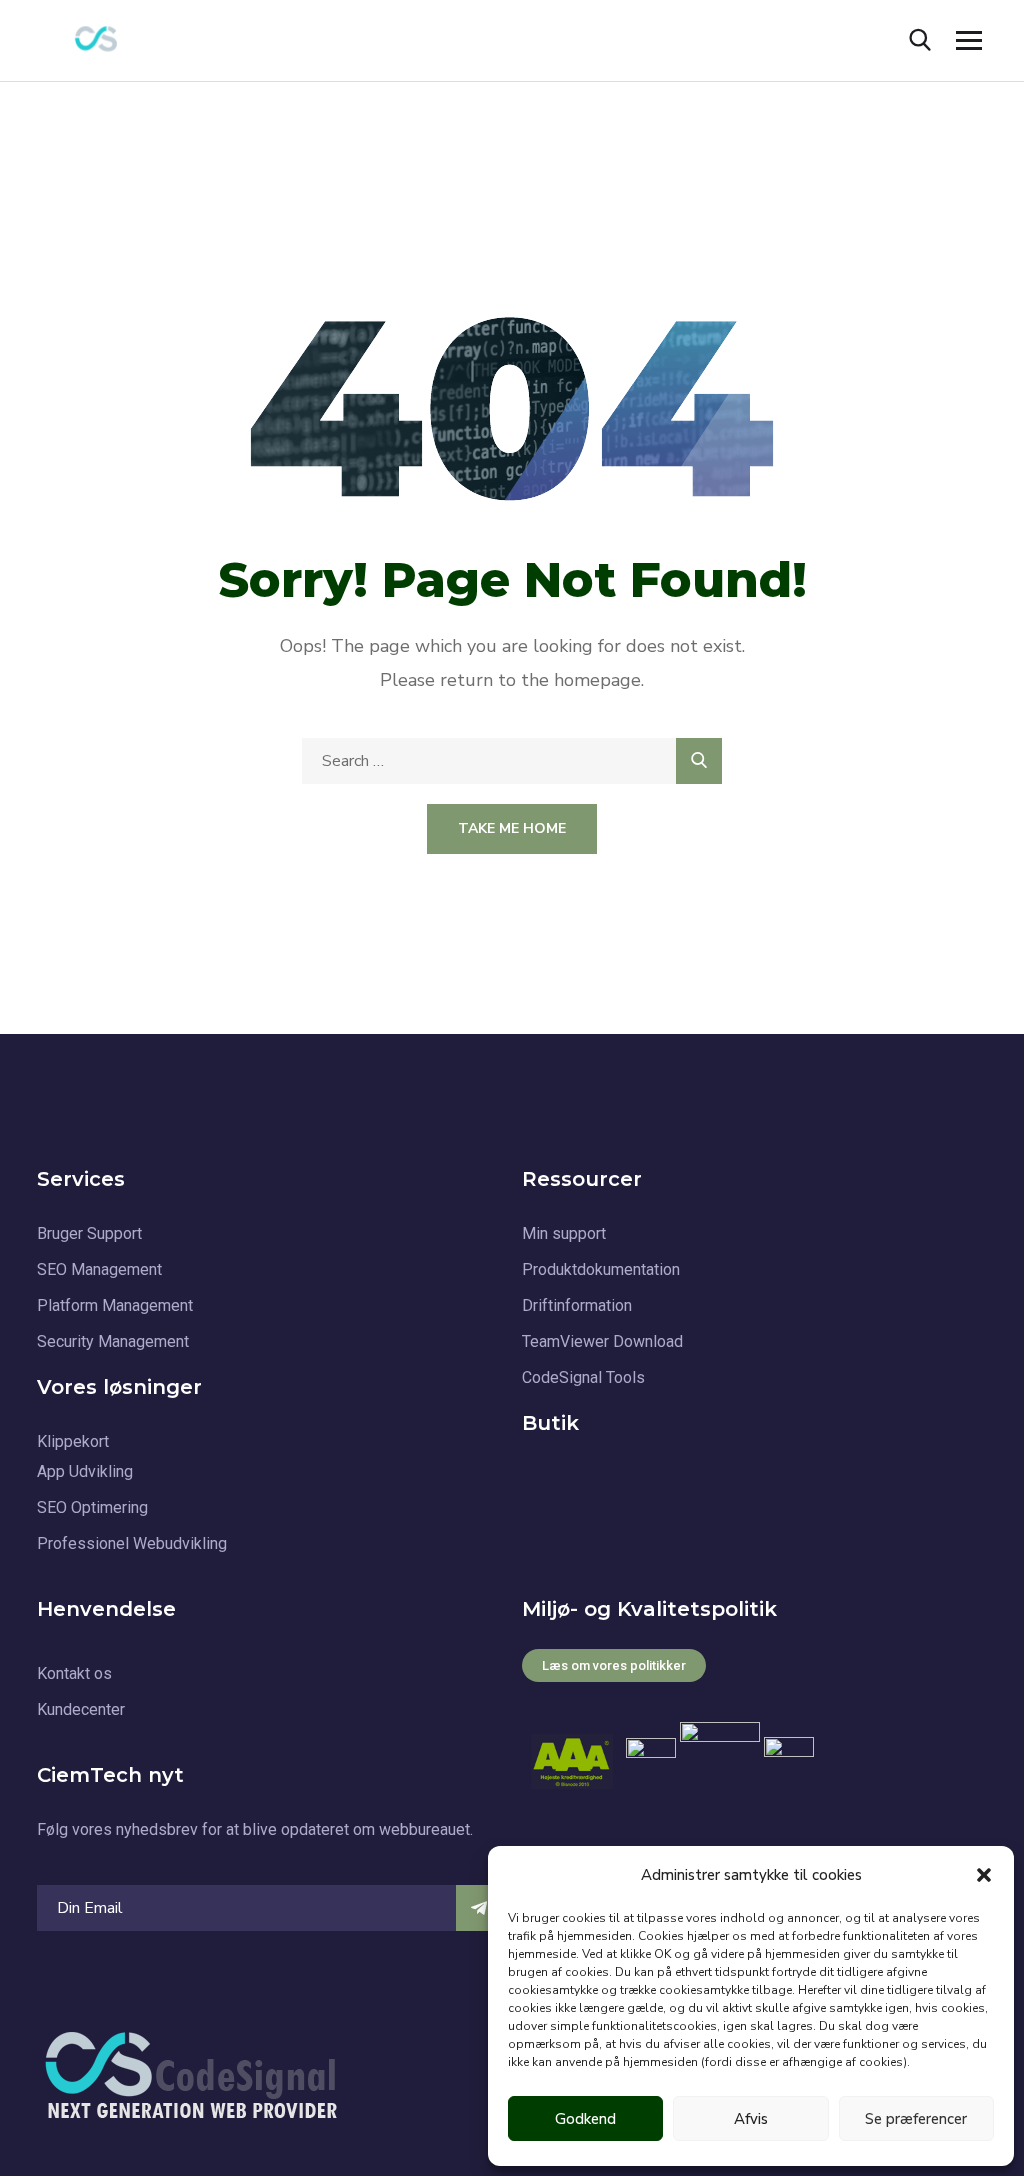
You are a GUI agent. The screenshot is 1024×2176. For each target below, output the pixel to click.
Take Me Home (512, 828)
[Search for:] (512, 761)
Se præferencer (916, 2119)
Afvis (751, 2119)
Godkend (585, 2119)
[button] (984, 1875)
